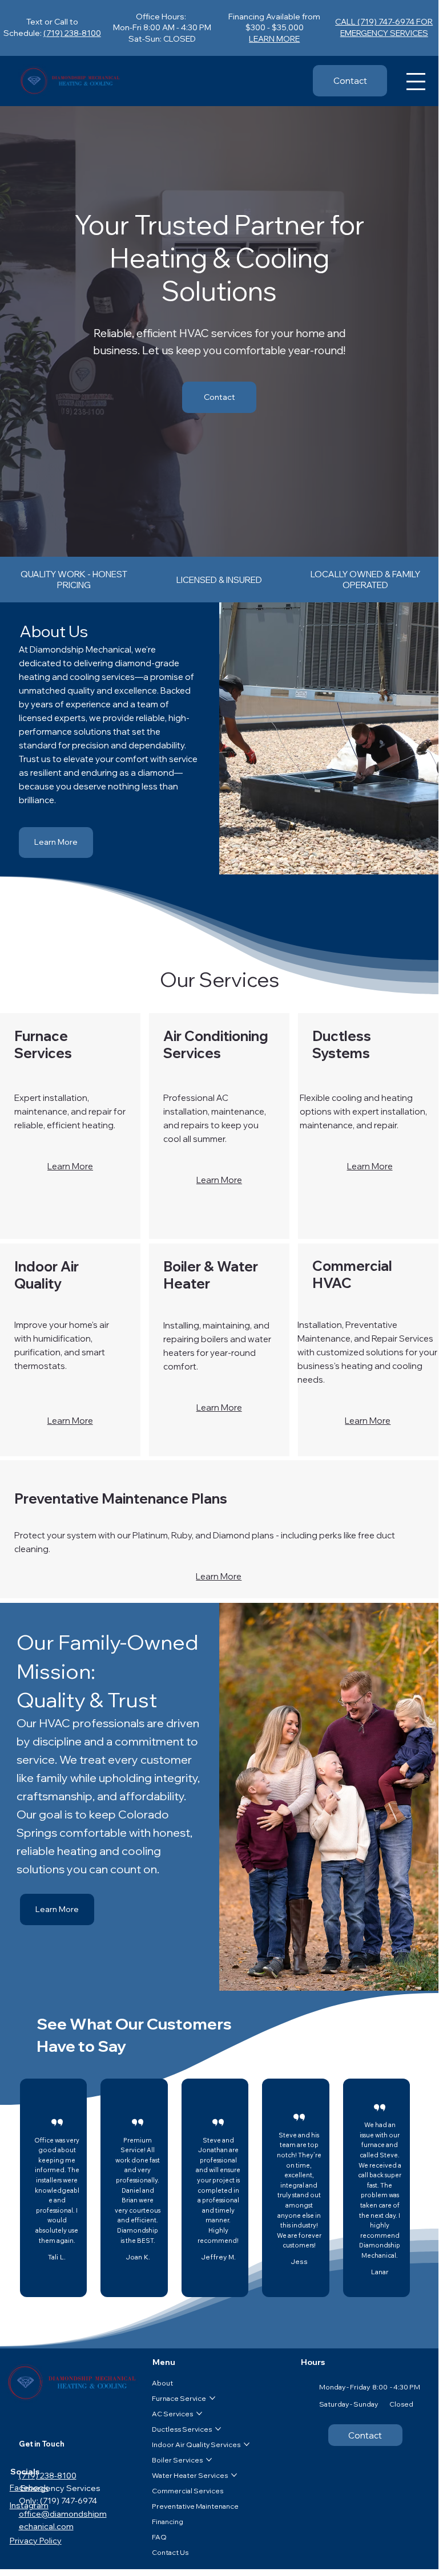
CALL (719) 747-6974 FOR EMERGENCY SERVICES (384, 27)
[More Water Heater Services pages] (234, 2475)
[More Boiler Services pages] (209, 2460)
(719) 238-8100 (72, 33)
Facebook (29, 2488)
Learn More (70, 1166)
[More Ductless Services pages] (218, 2429)
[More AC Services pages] (199, 2413)
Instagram (29, 2505)
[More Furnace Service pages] (212, 2398)
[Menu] (416, 82)
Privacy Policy (36, 2541)
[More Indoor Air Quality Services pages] (247, 2444)
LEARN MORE (274, 39)
